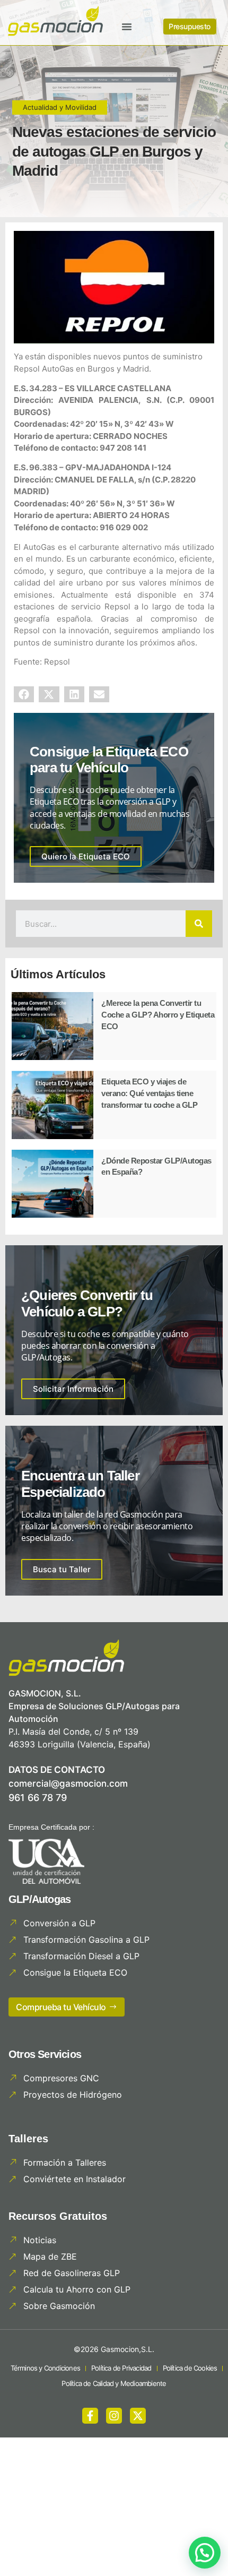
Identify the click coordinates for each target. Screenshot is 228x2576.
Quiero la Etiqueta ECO (86, 856)
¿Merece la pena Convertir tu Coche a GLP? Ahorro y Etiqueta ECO (158, 1014)
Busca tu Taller (62, 1569)
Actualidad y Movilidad (60, 107)
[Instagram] (114, 2416)
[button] (127, 27)
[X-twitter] (138, 2416)
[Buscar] (199, 924)
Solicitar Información (73, 1389)
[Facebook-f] (90, 2416)
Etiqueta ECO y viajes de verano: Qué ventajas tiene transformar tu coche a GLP (149, 1093)
